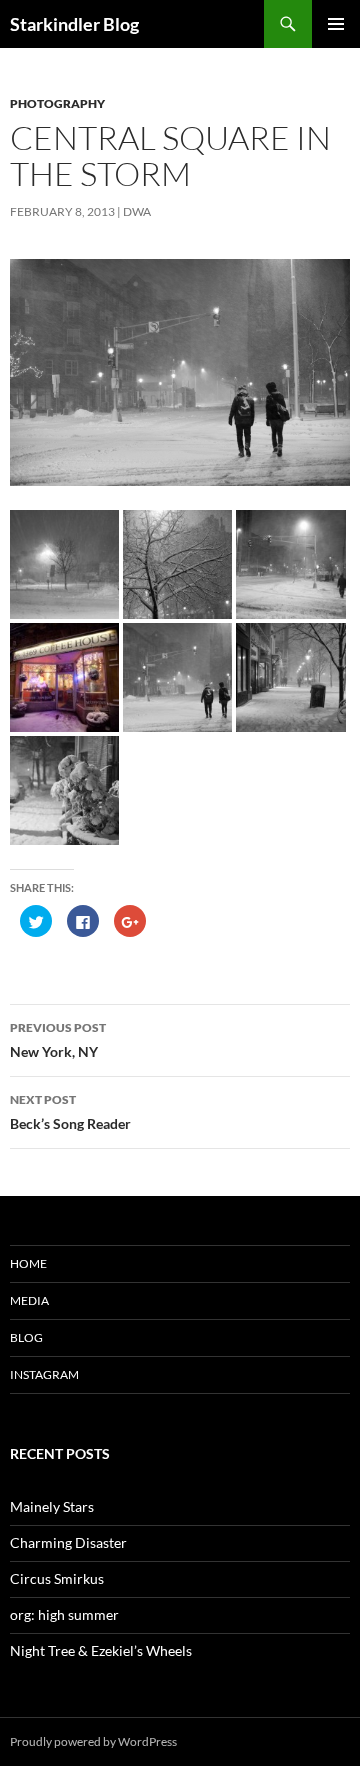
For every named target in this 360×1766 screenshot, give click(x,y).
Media (29, 1300)
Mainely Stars (52, 1506)
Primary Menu (336, 24)
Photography (57, 103)
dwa (137, 211)
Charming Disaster (68, 1542)
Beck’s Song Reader (70, 1112)
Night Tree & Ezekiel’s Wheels (101, 1650)
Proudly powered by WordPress (93, 1741)
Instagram (44, 1374)
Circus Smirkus (57, 1578)
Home (28, 1263)
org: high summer (64, 1614)
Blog (26, 1337)
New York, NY (58, 1040)
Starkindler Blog (74, 24)
